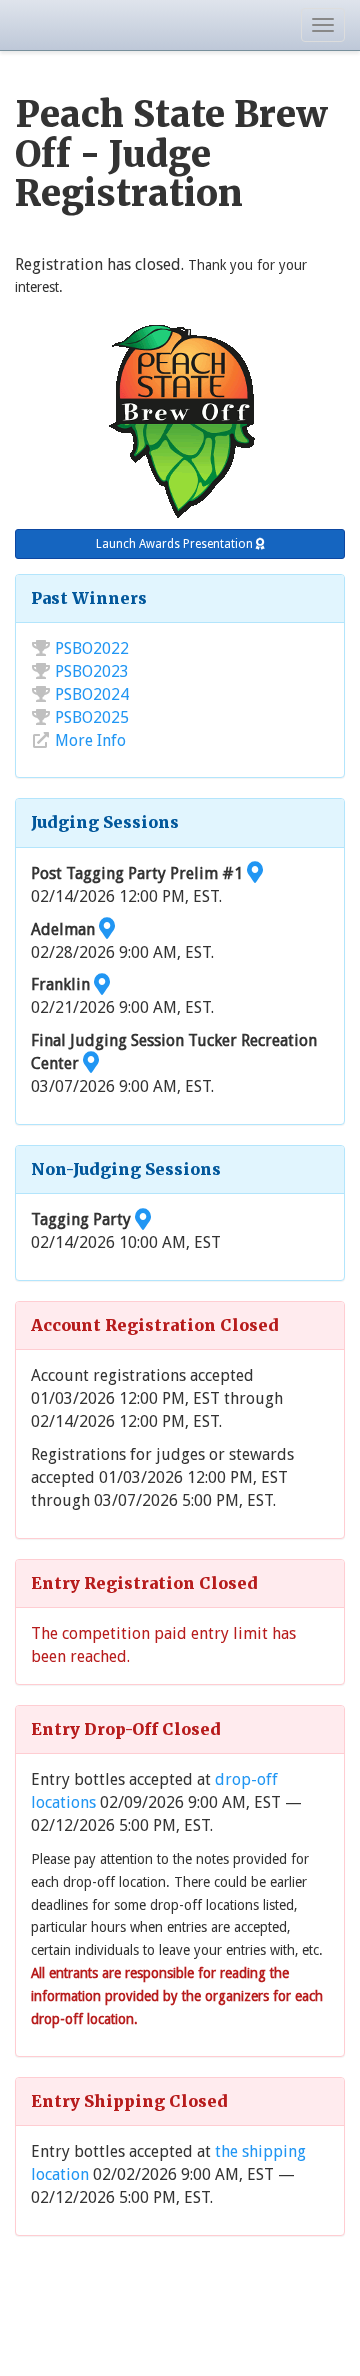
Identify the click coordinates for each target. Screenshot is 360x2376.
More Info (90, 740)
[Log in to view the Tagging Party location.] (143, 1219)
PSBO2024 (92, 694)
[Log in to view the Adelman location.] (107, 929)
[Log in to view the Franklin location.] (102, 984)
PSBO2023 (92, 671)
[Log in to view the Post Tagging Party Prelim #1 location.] (255, 873)
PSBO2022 (92, 648)
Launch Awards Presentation (176, 544)
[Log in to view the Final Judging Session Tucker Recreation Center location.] (91, 1063)
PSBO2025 (92, 717)
